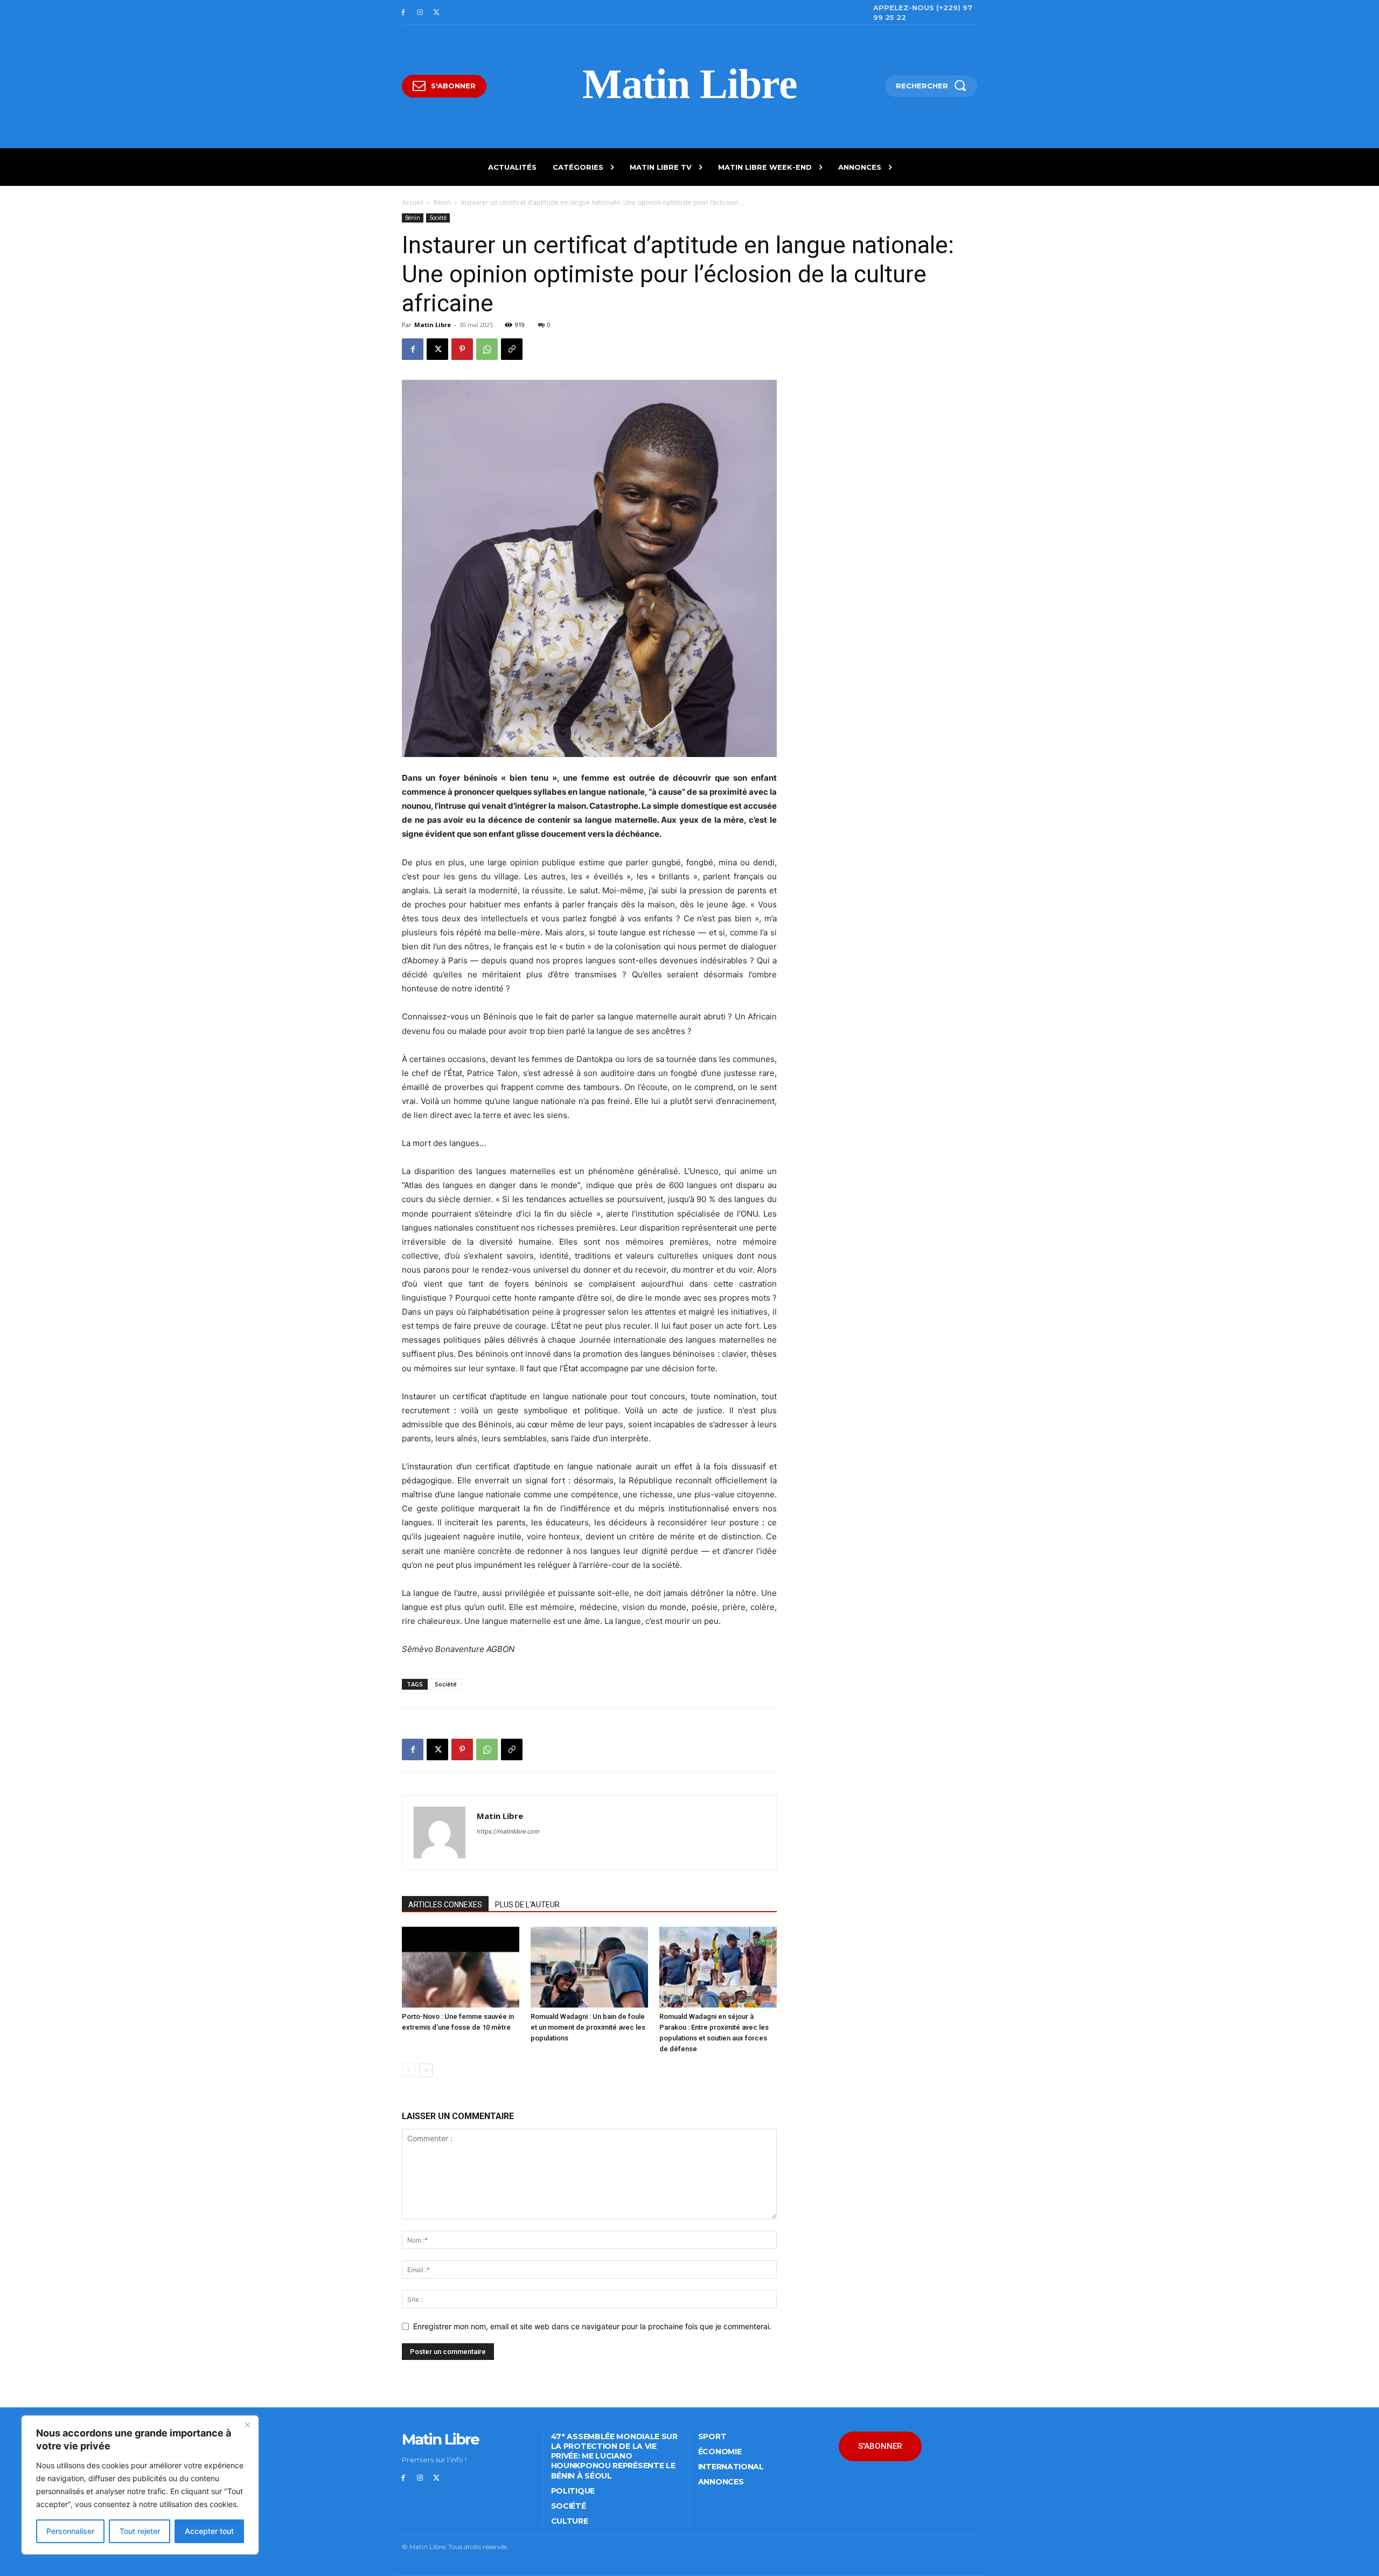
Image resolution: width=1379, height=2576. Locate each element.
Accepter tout (209, 2531)
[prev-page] (409, 2070)
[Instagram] (420, 13)
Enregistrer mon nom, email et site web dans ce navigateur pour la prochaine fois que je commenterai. (592, 2326)
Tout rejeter (140, 2531)
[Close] (247, 2425)
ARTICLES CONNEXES (445, 1905)
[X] (437, 13)
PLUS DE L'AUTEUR (527, 1905)
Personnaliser (70, 2531)
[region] (140, 2485)
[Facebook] (403, 13)
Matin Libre (433, 325)
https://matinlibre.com (508, 1831)
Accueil (413, 202)
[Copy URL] (512, 349)
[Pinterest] (462, 349)
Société (438, 218)
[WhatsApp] (487, 349)
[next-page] (426, 2070)
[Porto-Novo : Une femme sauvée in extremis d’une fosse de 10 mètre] (461, 1967)
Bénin (442, 202)
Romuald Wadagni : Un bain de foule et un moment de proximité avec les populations (588, 2027)
